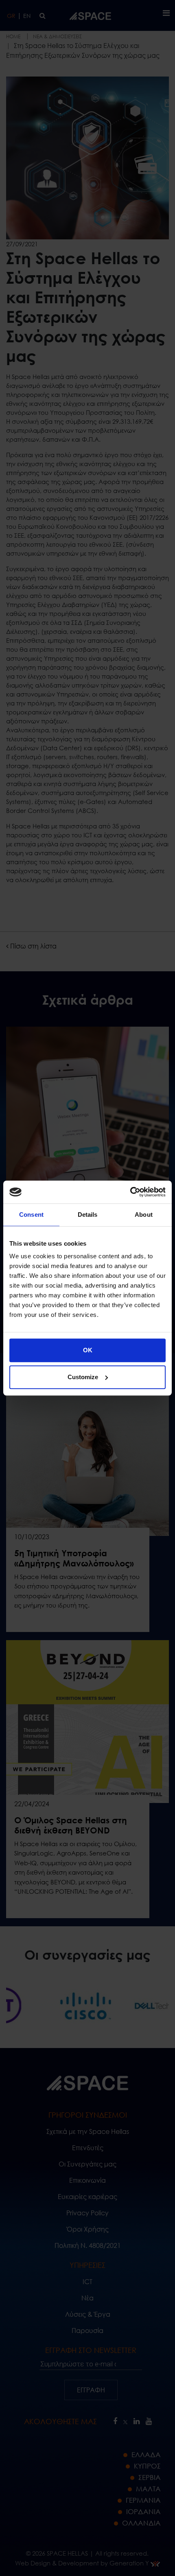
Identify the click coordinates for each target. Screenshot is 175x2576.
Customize (83, 1377)
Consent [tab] (31, 1215)
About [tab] (144, 1215)
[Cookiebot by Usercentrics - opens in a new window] (130, 1192)
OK (88, 1350)
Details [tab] (88, 1215)
